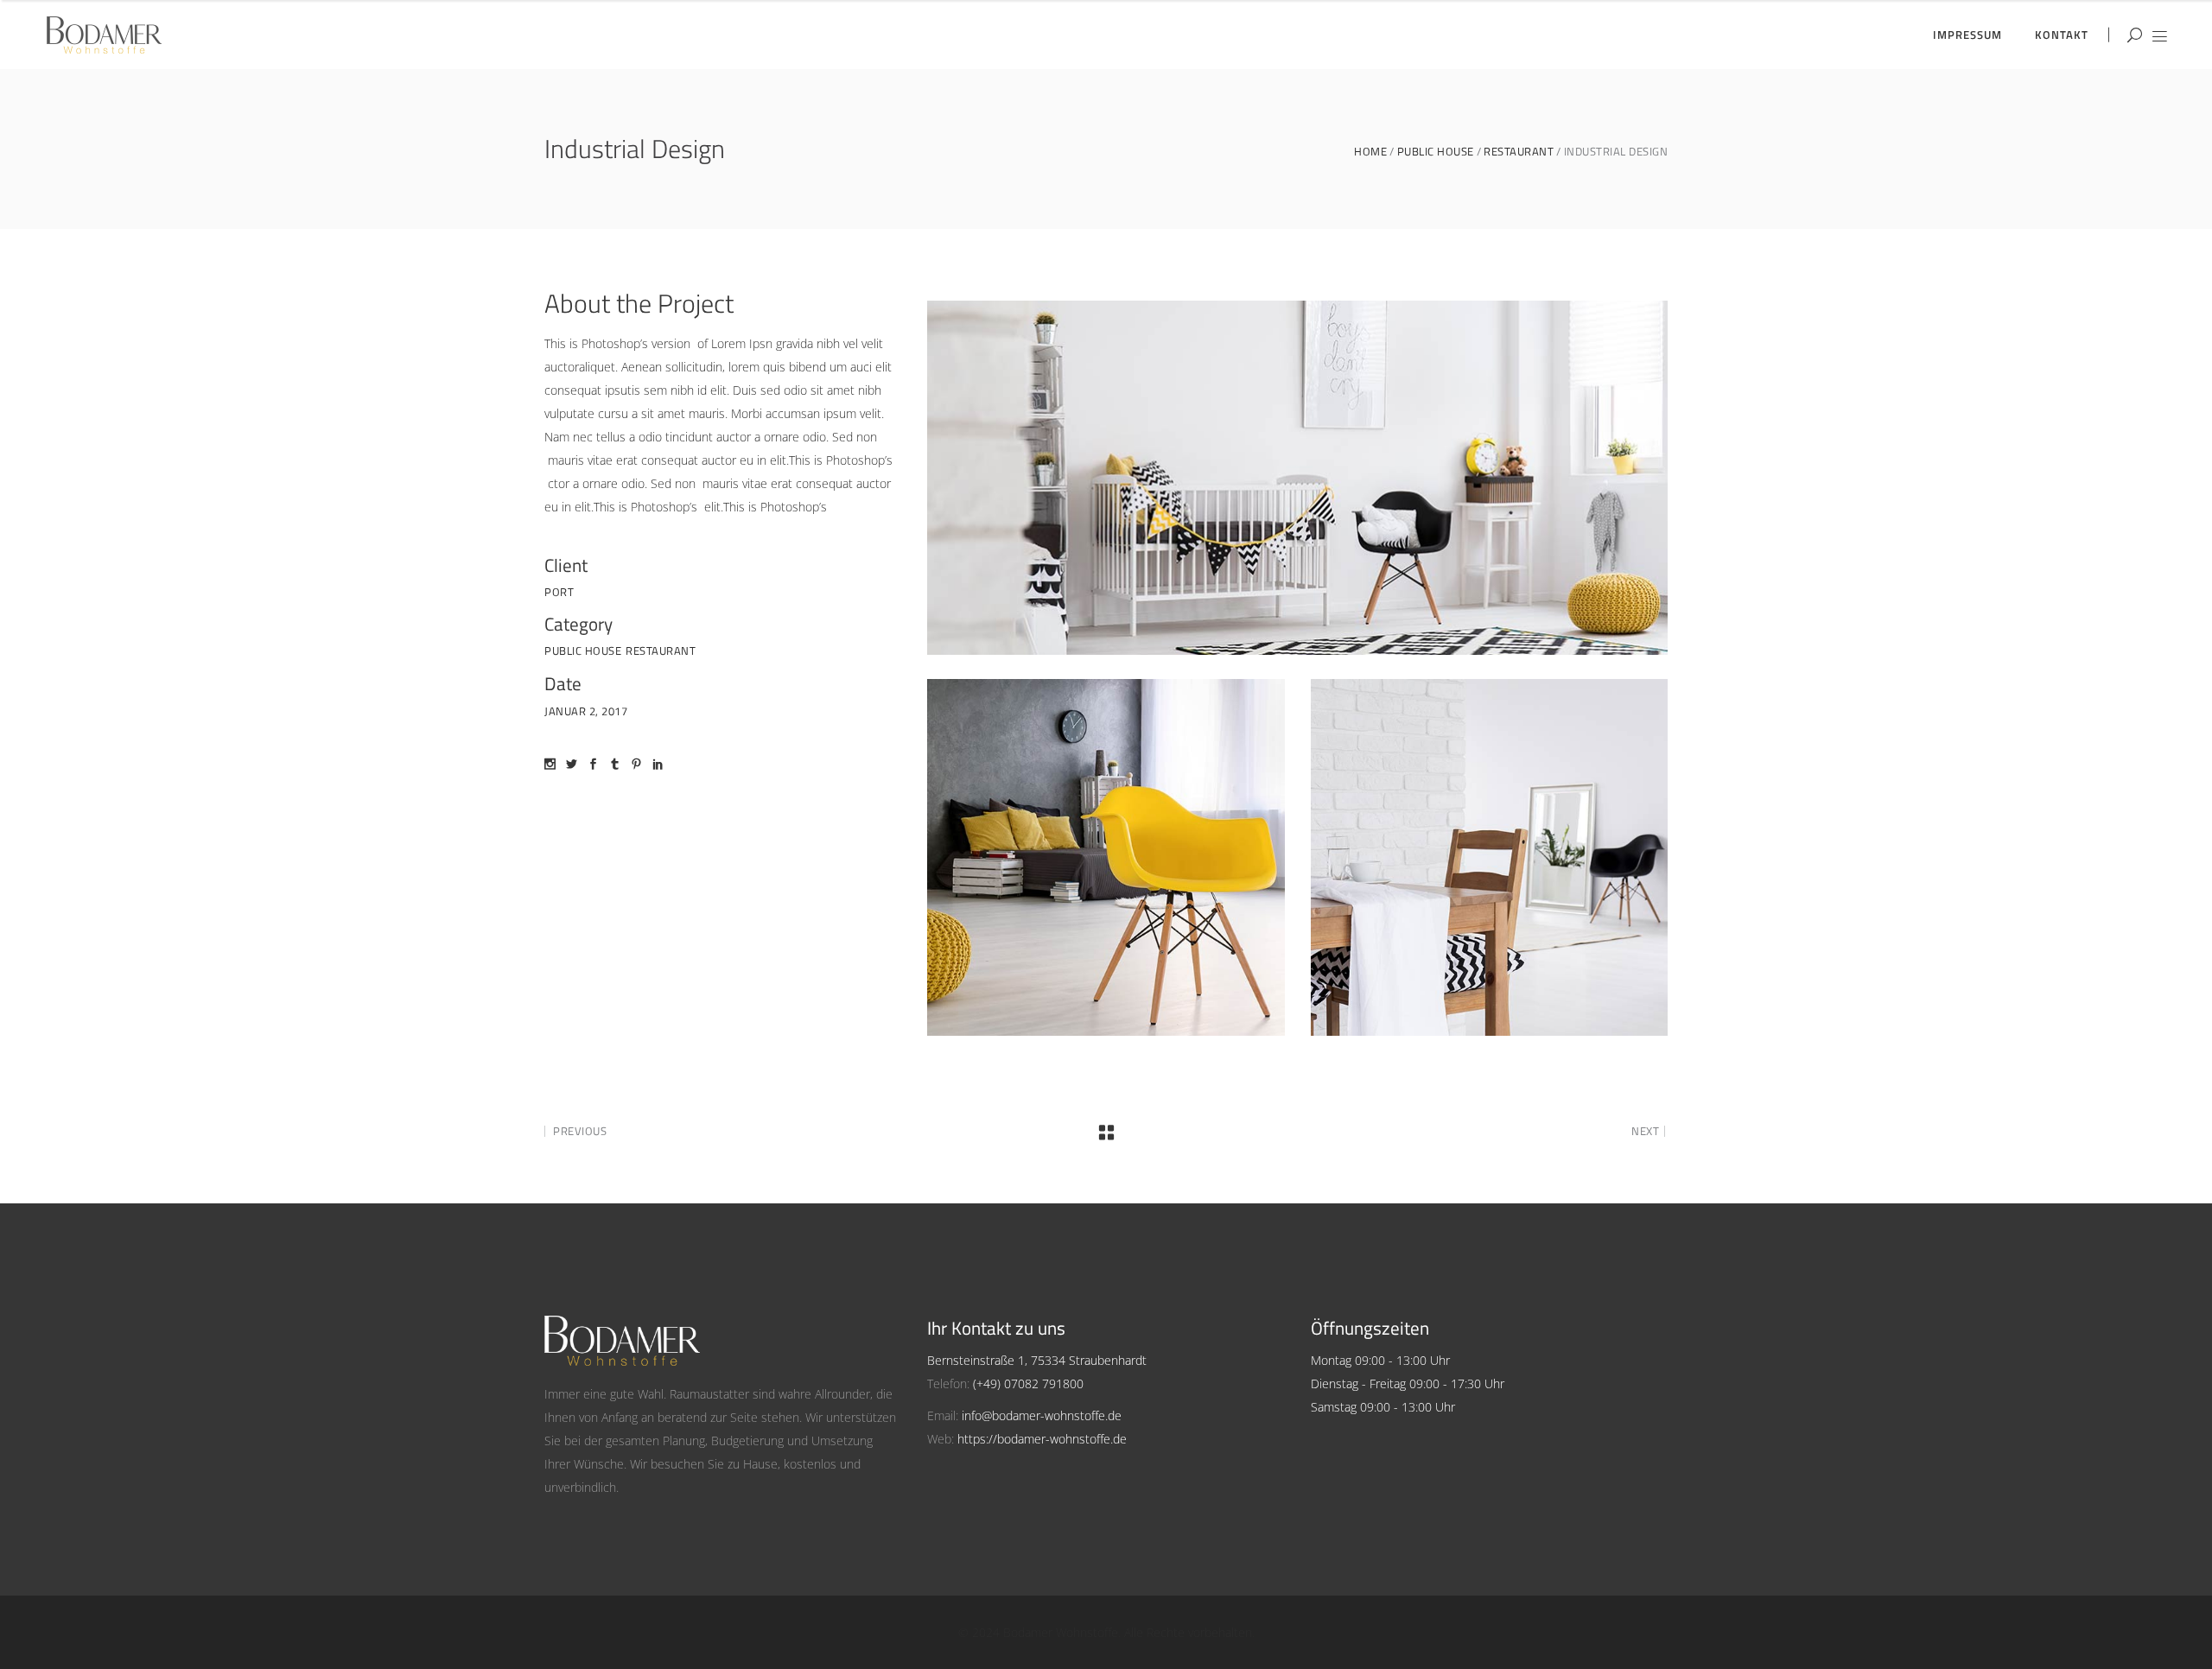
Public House (1436, 152)
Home (1370, 152)
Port (559, 592)
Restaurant (1519, 152)
